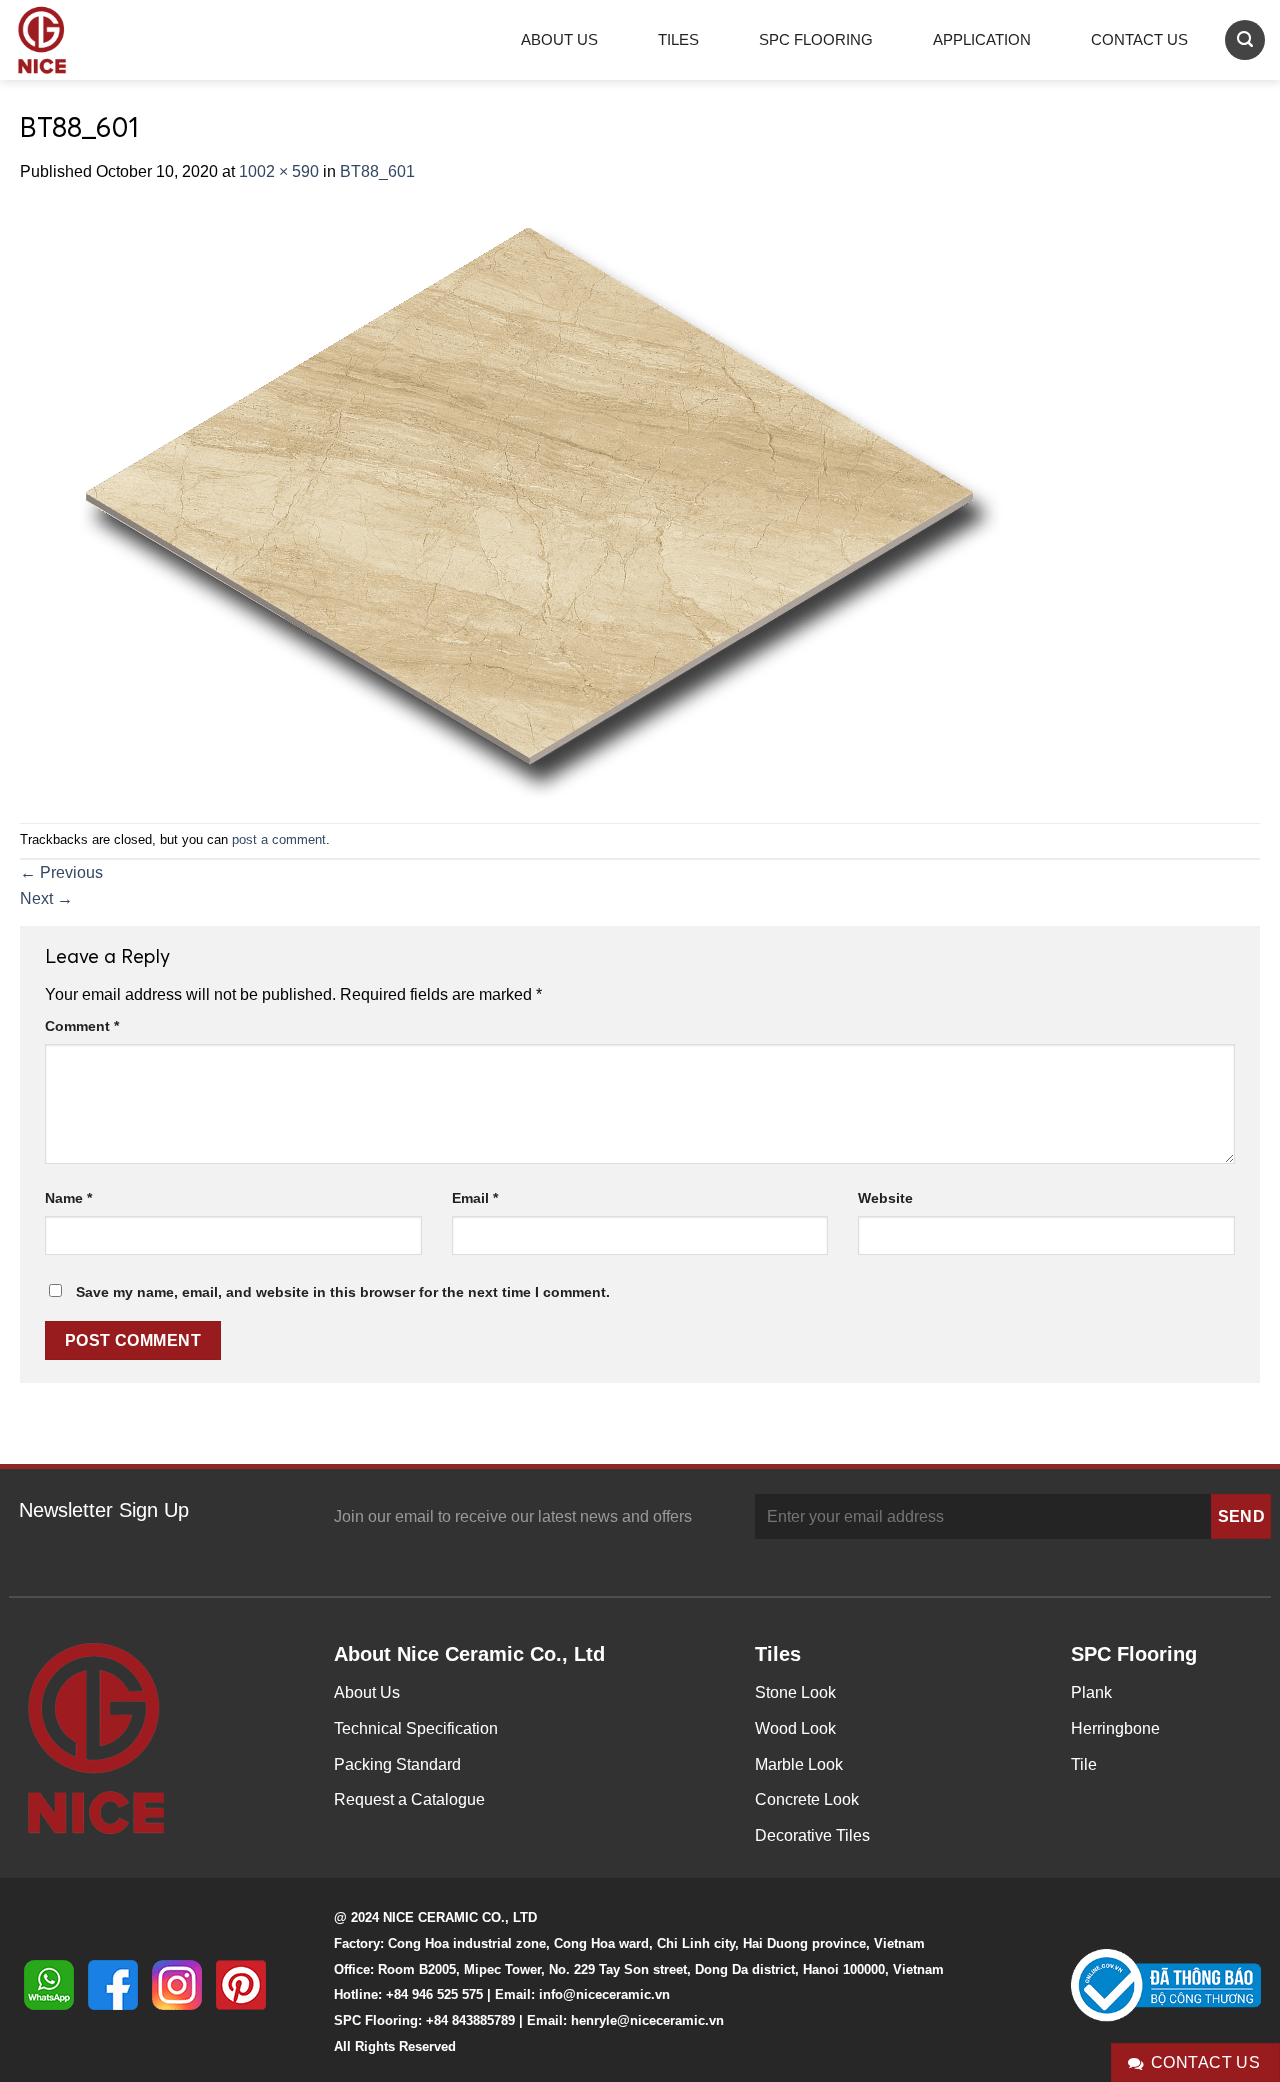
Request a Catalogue (409, 1799)
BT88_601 (377, 171)
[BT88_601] (521, 502)
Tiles (678, 39)
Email (475, 1198)
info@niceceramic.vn (604, 1994)
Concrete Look (807, 1799)
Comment (82, 1026)
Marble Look (799, 1764)
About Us (559, 39)
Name (68, 1198)
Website (885, 1198)
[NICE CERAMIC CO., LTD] (70, 40)
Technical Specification (416, 1728)
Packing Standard (397, 1764)
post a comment (279, 839)
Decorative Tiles (812, 1835)
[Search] (1245, 39)
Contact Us (1139, 39)
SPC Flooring (816, 39)
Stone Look (795, 1692)
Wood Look (795, 1728)
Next (46, 898)
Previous (61, 872)
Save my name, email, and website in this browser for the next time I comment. (343, 1292)
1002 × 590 (279, 171)
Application (982, 39)
